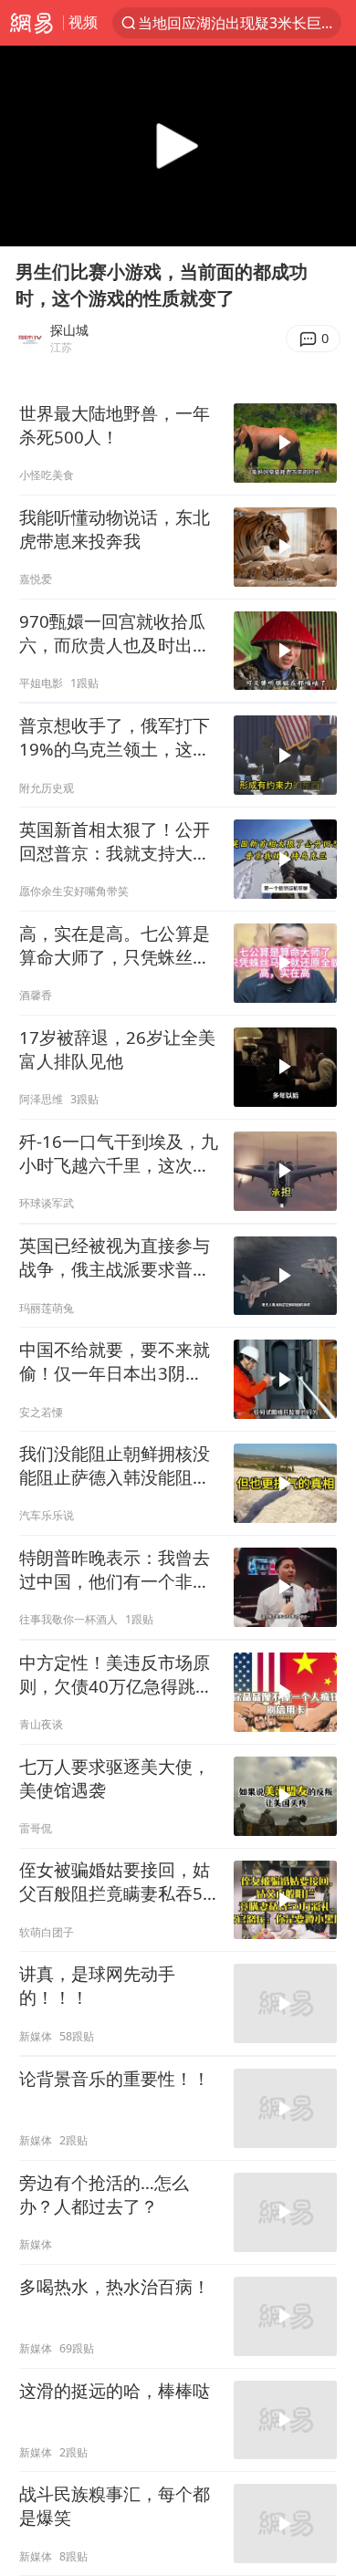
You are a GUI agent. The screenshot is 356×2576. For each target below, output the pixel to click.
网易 (31, 23)
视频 (83, 22)
